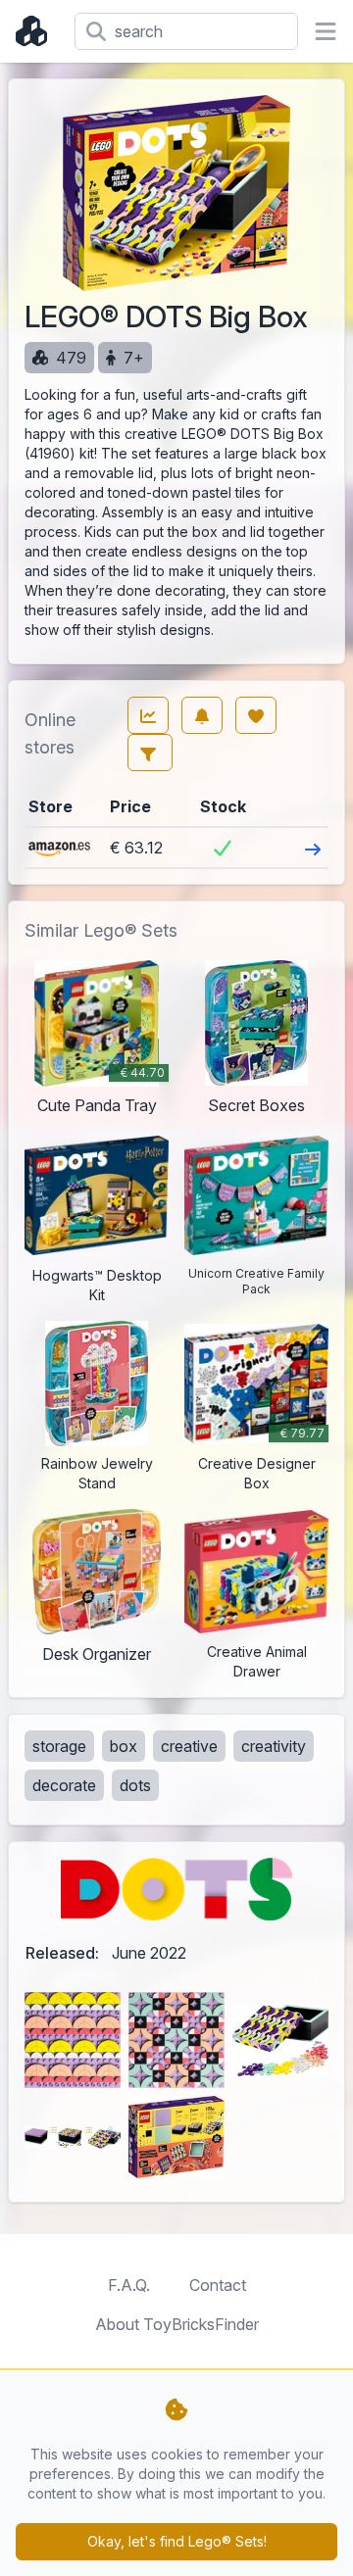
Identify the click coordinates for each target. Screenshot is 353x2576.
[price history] (148, 715)
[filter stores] (150, 753)
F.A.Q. (129, 2285)
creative (189, 1746)
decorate (64, 1785)
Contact (218, 2285)
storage (59, 1746)
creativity (274, 1746)
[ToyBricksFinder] (37, 31)
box (124, 1746)
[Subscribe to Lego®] (202, 715)
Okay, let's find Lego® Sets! (177, 2541)
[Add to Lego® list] (256, 715)
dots (135, 1785)
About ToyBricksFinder (177, 2324)
